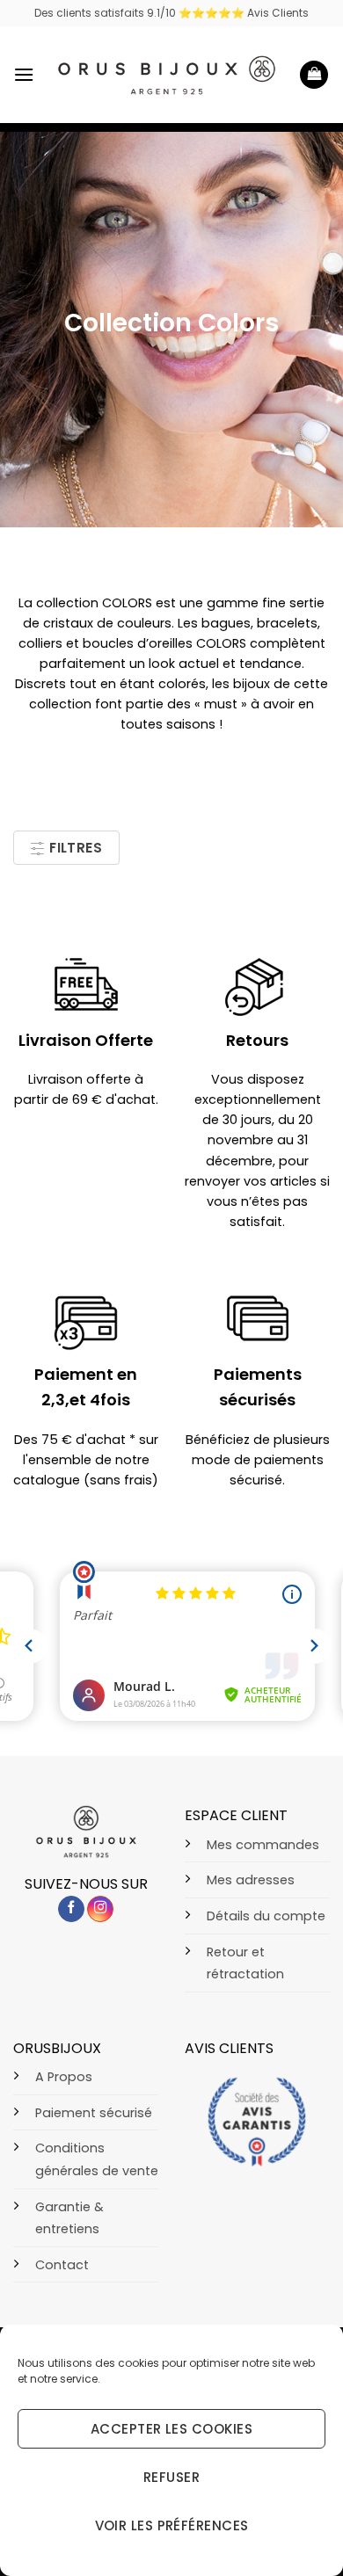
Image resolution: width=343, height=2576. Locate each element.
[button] (24, 74)
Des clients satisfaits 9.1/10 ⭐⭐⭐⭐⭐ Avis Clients (171, 13)
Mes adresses (251, 1880)
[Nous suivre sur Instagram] (100, 1909)
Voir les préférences (172, 2525)
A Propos (64, 2077)
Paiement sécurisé (94, 2113)
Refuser (171, 2477)
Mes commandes (263, 1845)
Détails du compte (266, 1916)
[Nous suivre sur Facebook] (71, 1909)
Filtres (74, 848)
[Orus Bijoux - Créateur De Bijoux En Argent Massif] (167, 75)
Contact (62, 2265)
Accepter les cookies (171, 2429)
